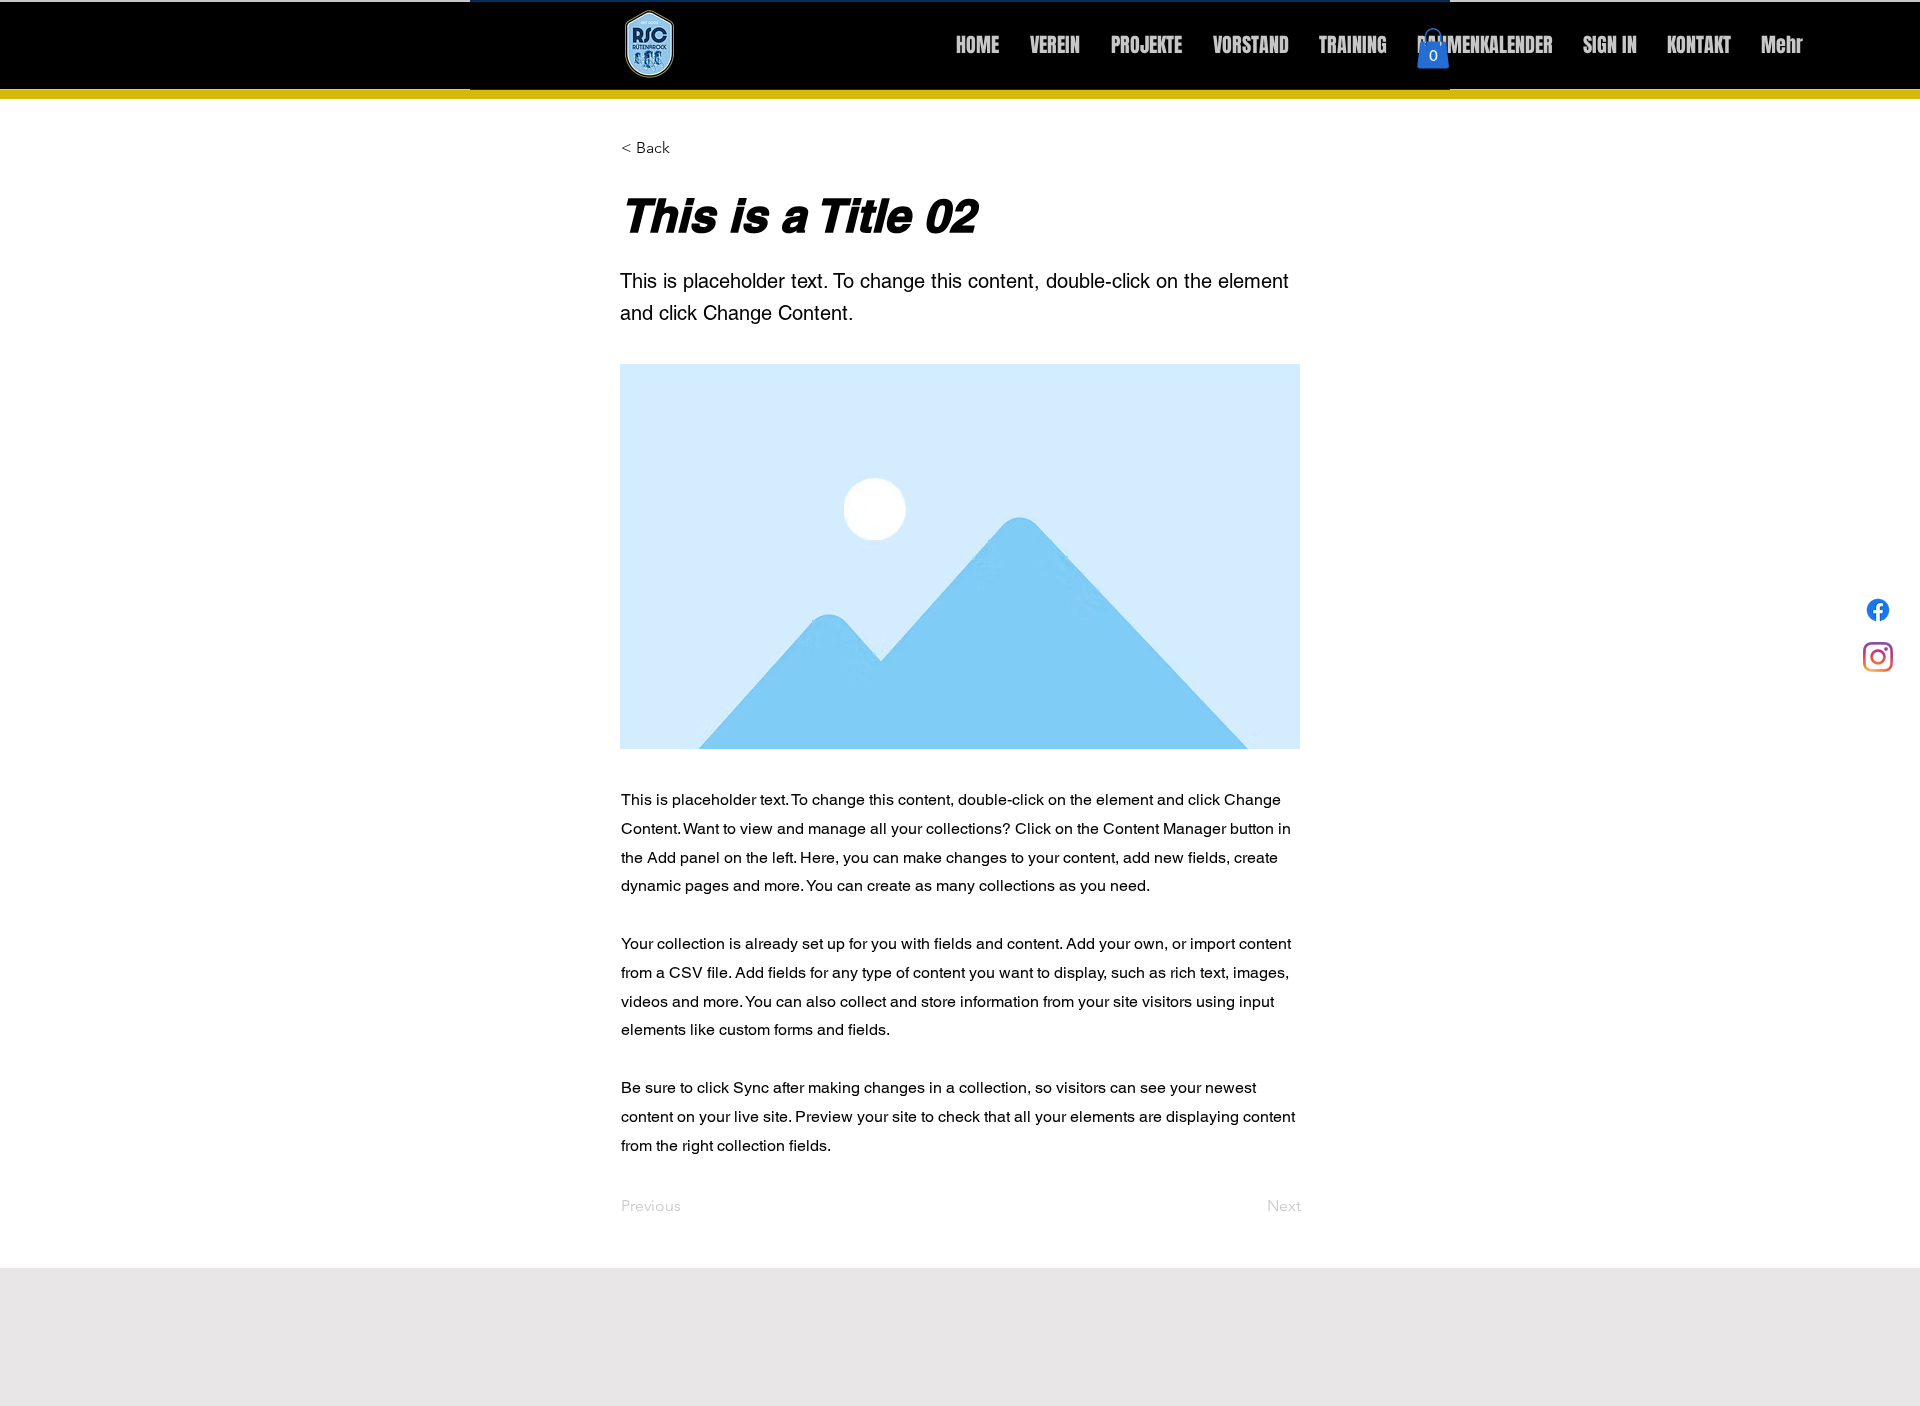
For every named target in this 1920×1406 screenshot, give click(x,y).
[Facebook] (1878, 610)
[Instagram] (1878, 657)
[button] (1433, 48)
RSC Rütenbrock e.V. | (158, 57)
